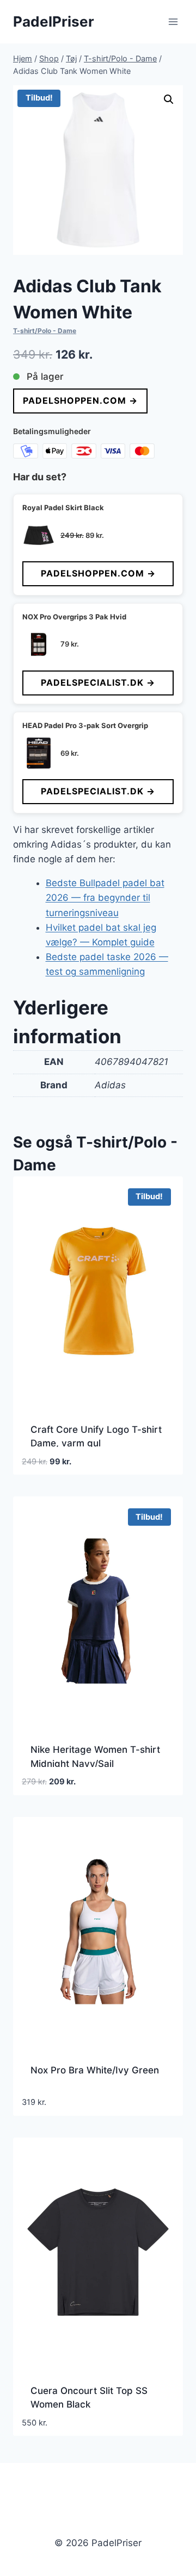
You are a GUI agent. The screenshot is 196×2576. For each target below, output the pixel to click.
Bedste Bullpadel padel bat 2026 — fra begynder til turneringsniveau (105, 898)
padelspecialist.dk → (98, 682)
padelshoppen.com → (80, 400)
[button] (169, 99)
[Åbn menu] (173, 21)
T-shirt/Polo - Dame (45, 331)
